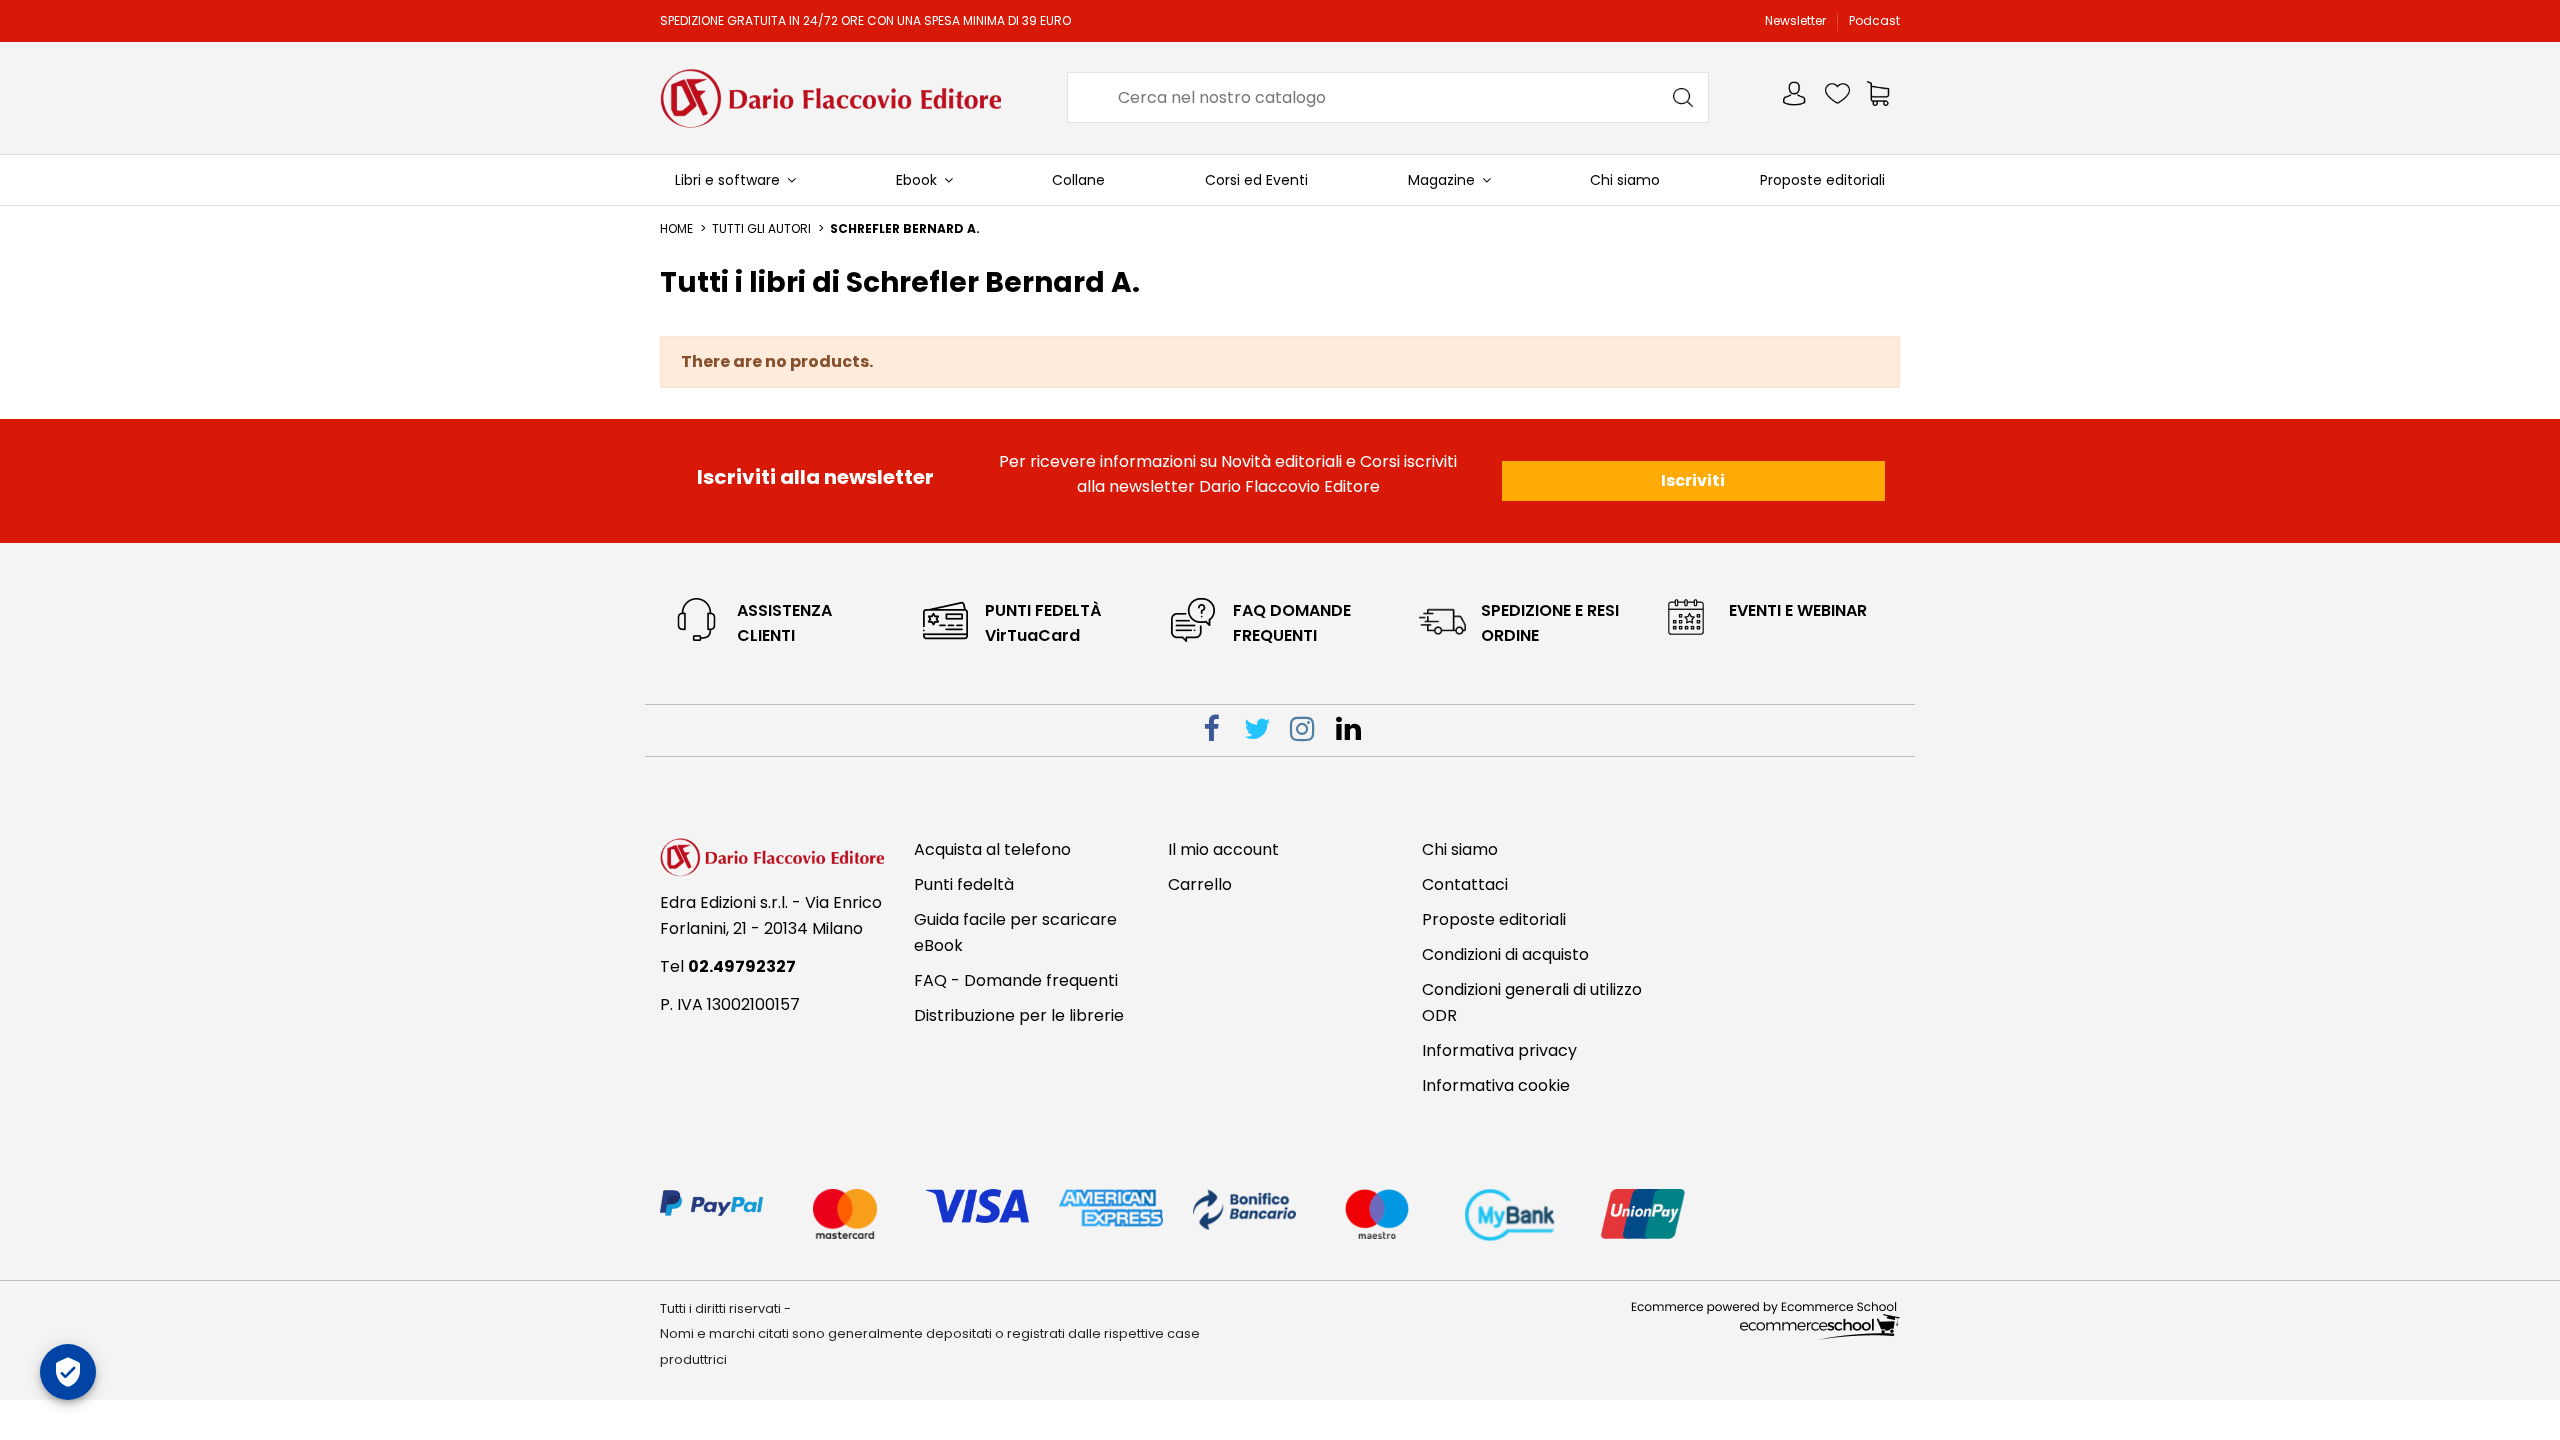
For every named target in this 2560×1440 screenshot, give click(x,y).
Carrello (1200, 884)
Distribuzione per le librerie (1019, 1015)
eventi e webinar (1798, 610)
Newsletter (1797, 20)
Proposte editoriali (1494, 919)
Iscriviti (1693, 480)
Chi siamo (1460, 849)
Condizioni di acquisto (1505, 954)
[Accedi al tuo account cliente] (1796, 97)
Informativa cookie (1496, 1085)
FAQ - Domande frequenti (1016, 980)
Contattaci (1465, 884)
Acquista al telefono (992, 849)
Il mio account (1223, 849)
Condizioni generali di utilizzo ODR (1532, 1002)
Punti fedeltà (964, 884)
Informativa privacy (1499, 1050)
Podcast (1874, 20)
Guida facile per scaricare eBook (1015, 932)
